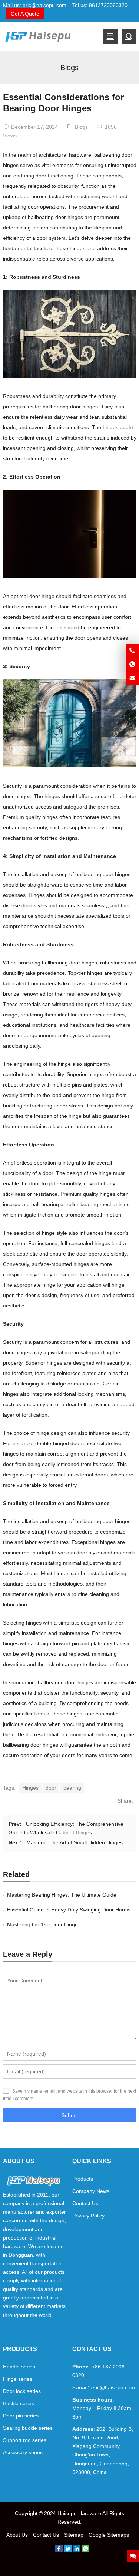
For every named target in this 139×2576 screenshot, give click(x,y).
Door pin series (21, 2416)
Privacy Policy (88, 2216)
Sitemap (74, 2535)
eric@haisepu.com (44, 5)
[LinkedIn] (77, 2550)
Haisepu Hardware (79, 2513)
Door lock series (22, 2391)
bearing (72, 1788)
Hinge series (18, 2379)
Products (83, 2179)
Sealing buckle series (28, 2428)
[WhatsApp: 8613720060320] (132, 665)
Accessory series (23, 2452)
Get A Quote (25, 14)
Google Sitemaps (109, 2535)
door (51, 1788)
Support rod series (25, 2440)
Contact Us (85, 2203)
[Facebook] (59, 2550)
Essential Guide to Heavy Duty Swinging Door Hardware (73, 1910)
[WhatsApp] (86, 2550)
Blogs (69, 68)
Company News (91, 2191)
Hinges (30, 1788)
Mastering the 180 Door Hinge (42, 1924)
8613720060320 (108, 5)
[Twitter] (68, 2550)
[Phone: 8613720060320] (132, 651)
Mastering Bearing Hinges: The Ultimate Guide (62, 1895)
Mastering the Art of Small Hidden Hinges (75, 1842)
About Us (17, 2535)
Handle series (19, 2367)
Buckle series (19, 2403)
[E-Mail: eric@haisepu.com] (132, 678)
